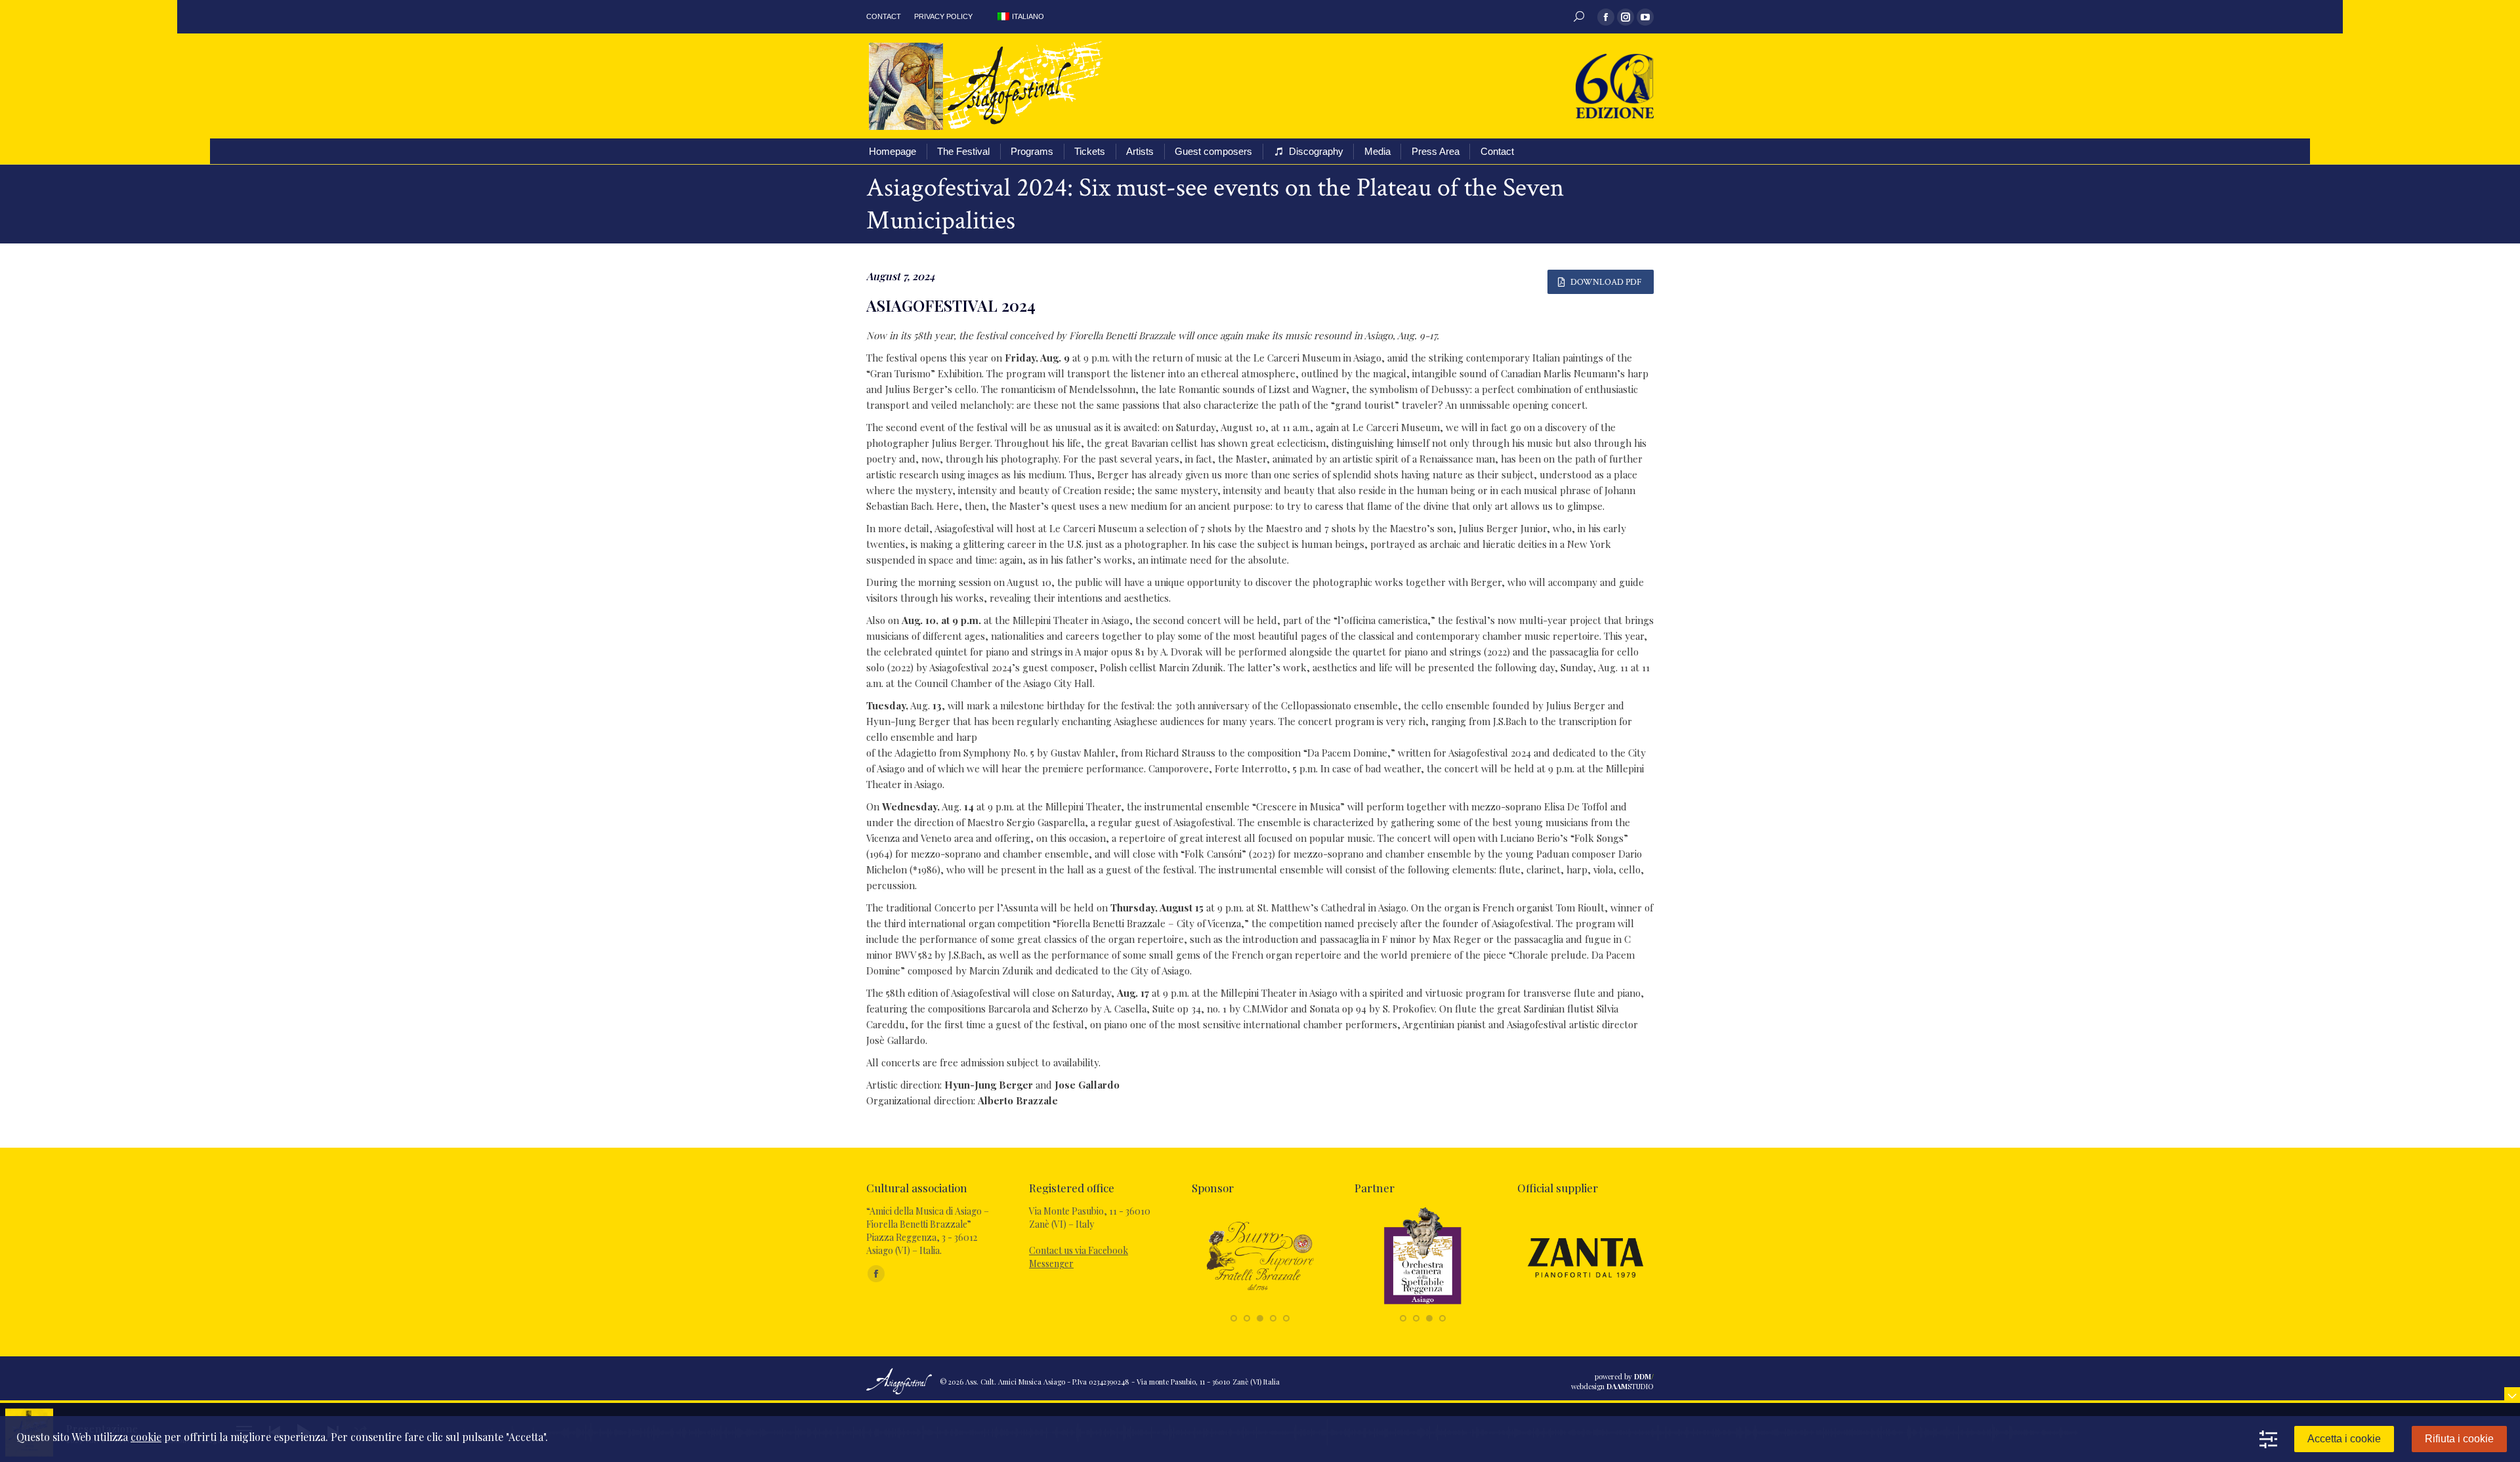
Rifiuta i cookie (2459, 1439)
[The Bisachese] (1260, 1304)
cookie (146, 1437)
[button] (1234, 1318)
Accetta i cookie (2344, 1439)
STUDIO (1630, 1386)
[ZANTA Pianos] (1585, 1304)
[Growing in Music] (1423, 1304)
